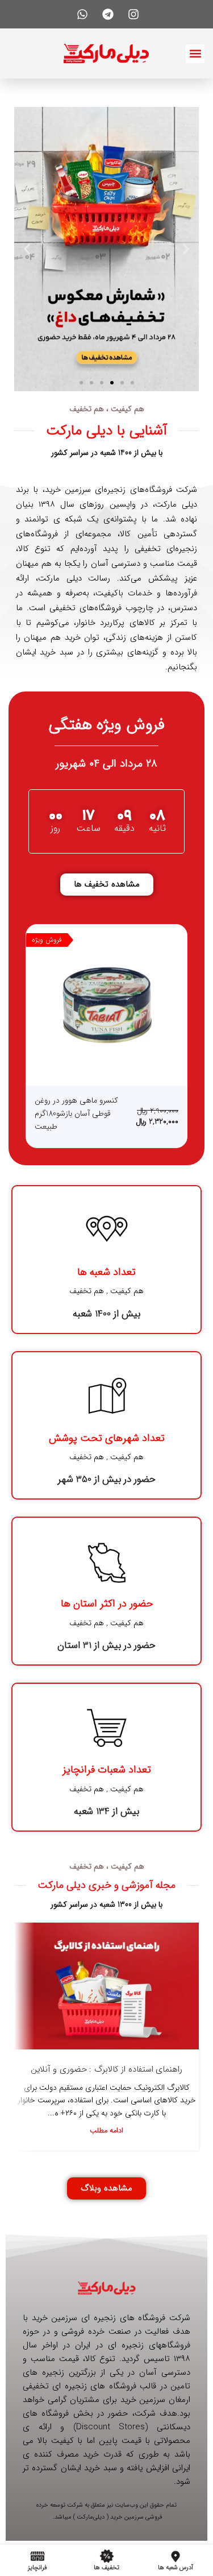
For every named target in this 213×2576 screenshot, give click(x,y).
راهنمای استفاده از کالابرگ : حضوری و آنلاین (107, 2069)
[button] (195, 54)
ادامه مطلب (106, 2131)
